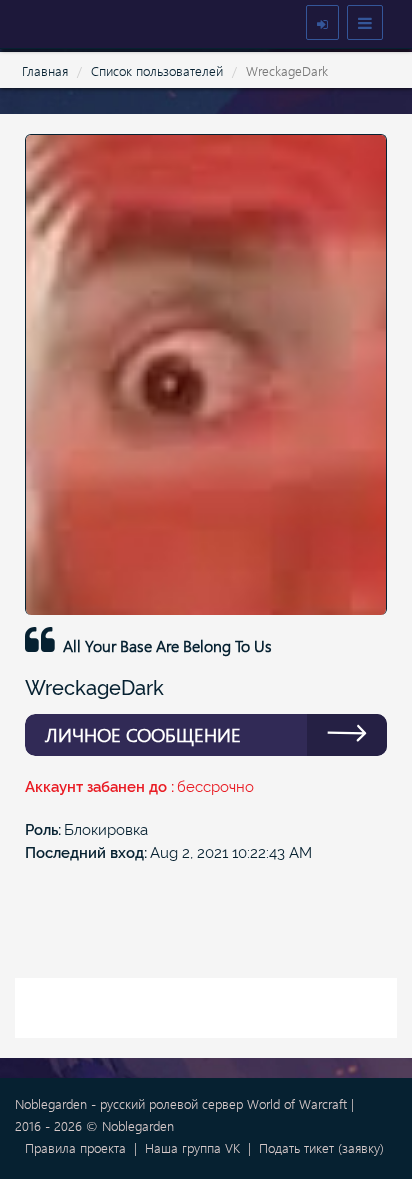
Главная (45, 70)
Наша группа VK (192, 1147)
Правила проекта (75, 1147)
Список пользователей (157, 70)
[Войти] (322, 22)
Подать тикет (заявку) (321, 1147)
